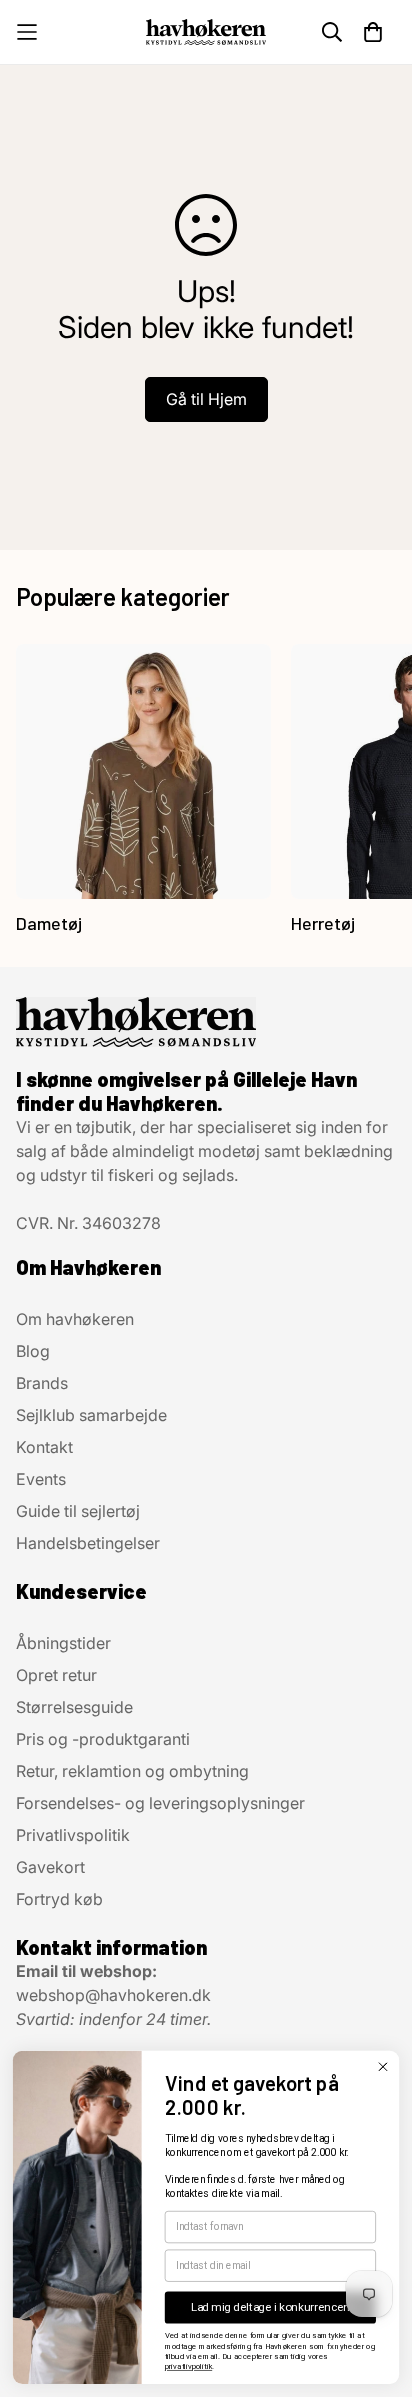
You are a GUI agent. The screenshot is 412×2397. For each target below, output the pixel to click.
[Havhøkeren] (206, 31)
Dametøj (49, 923)
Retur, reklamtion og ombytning (132, 1771)
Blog (33, 1351)
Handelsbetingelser (88, 1543)
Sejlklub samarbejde (91, 1415)
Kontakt (44, 1447)
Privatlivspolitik (73, 1835)
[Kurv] (373, 32)
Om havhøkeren (75, 1319)
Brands (42, 1383)
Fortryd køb (59, 1899)
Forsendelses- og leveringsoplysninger (160, 1803)
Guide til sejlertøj (78, 1511)
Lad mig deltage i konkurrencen (270, 2307)
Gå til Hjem (206, 399)
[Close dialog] (382, 2066)
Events (41, 1479)
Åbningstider (63, 1643)
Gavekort (50, 1867)
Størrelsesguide (74, 1707)
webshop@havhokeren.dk (113, 1995)
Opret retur (56, 1675)
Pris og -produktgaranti (103, 1739)
